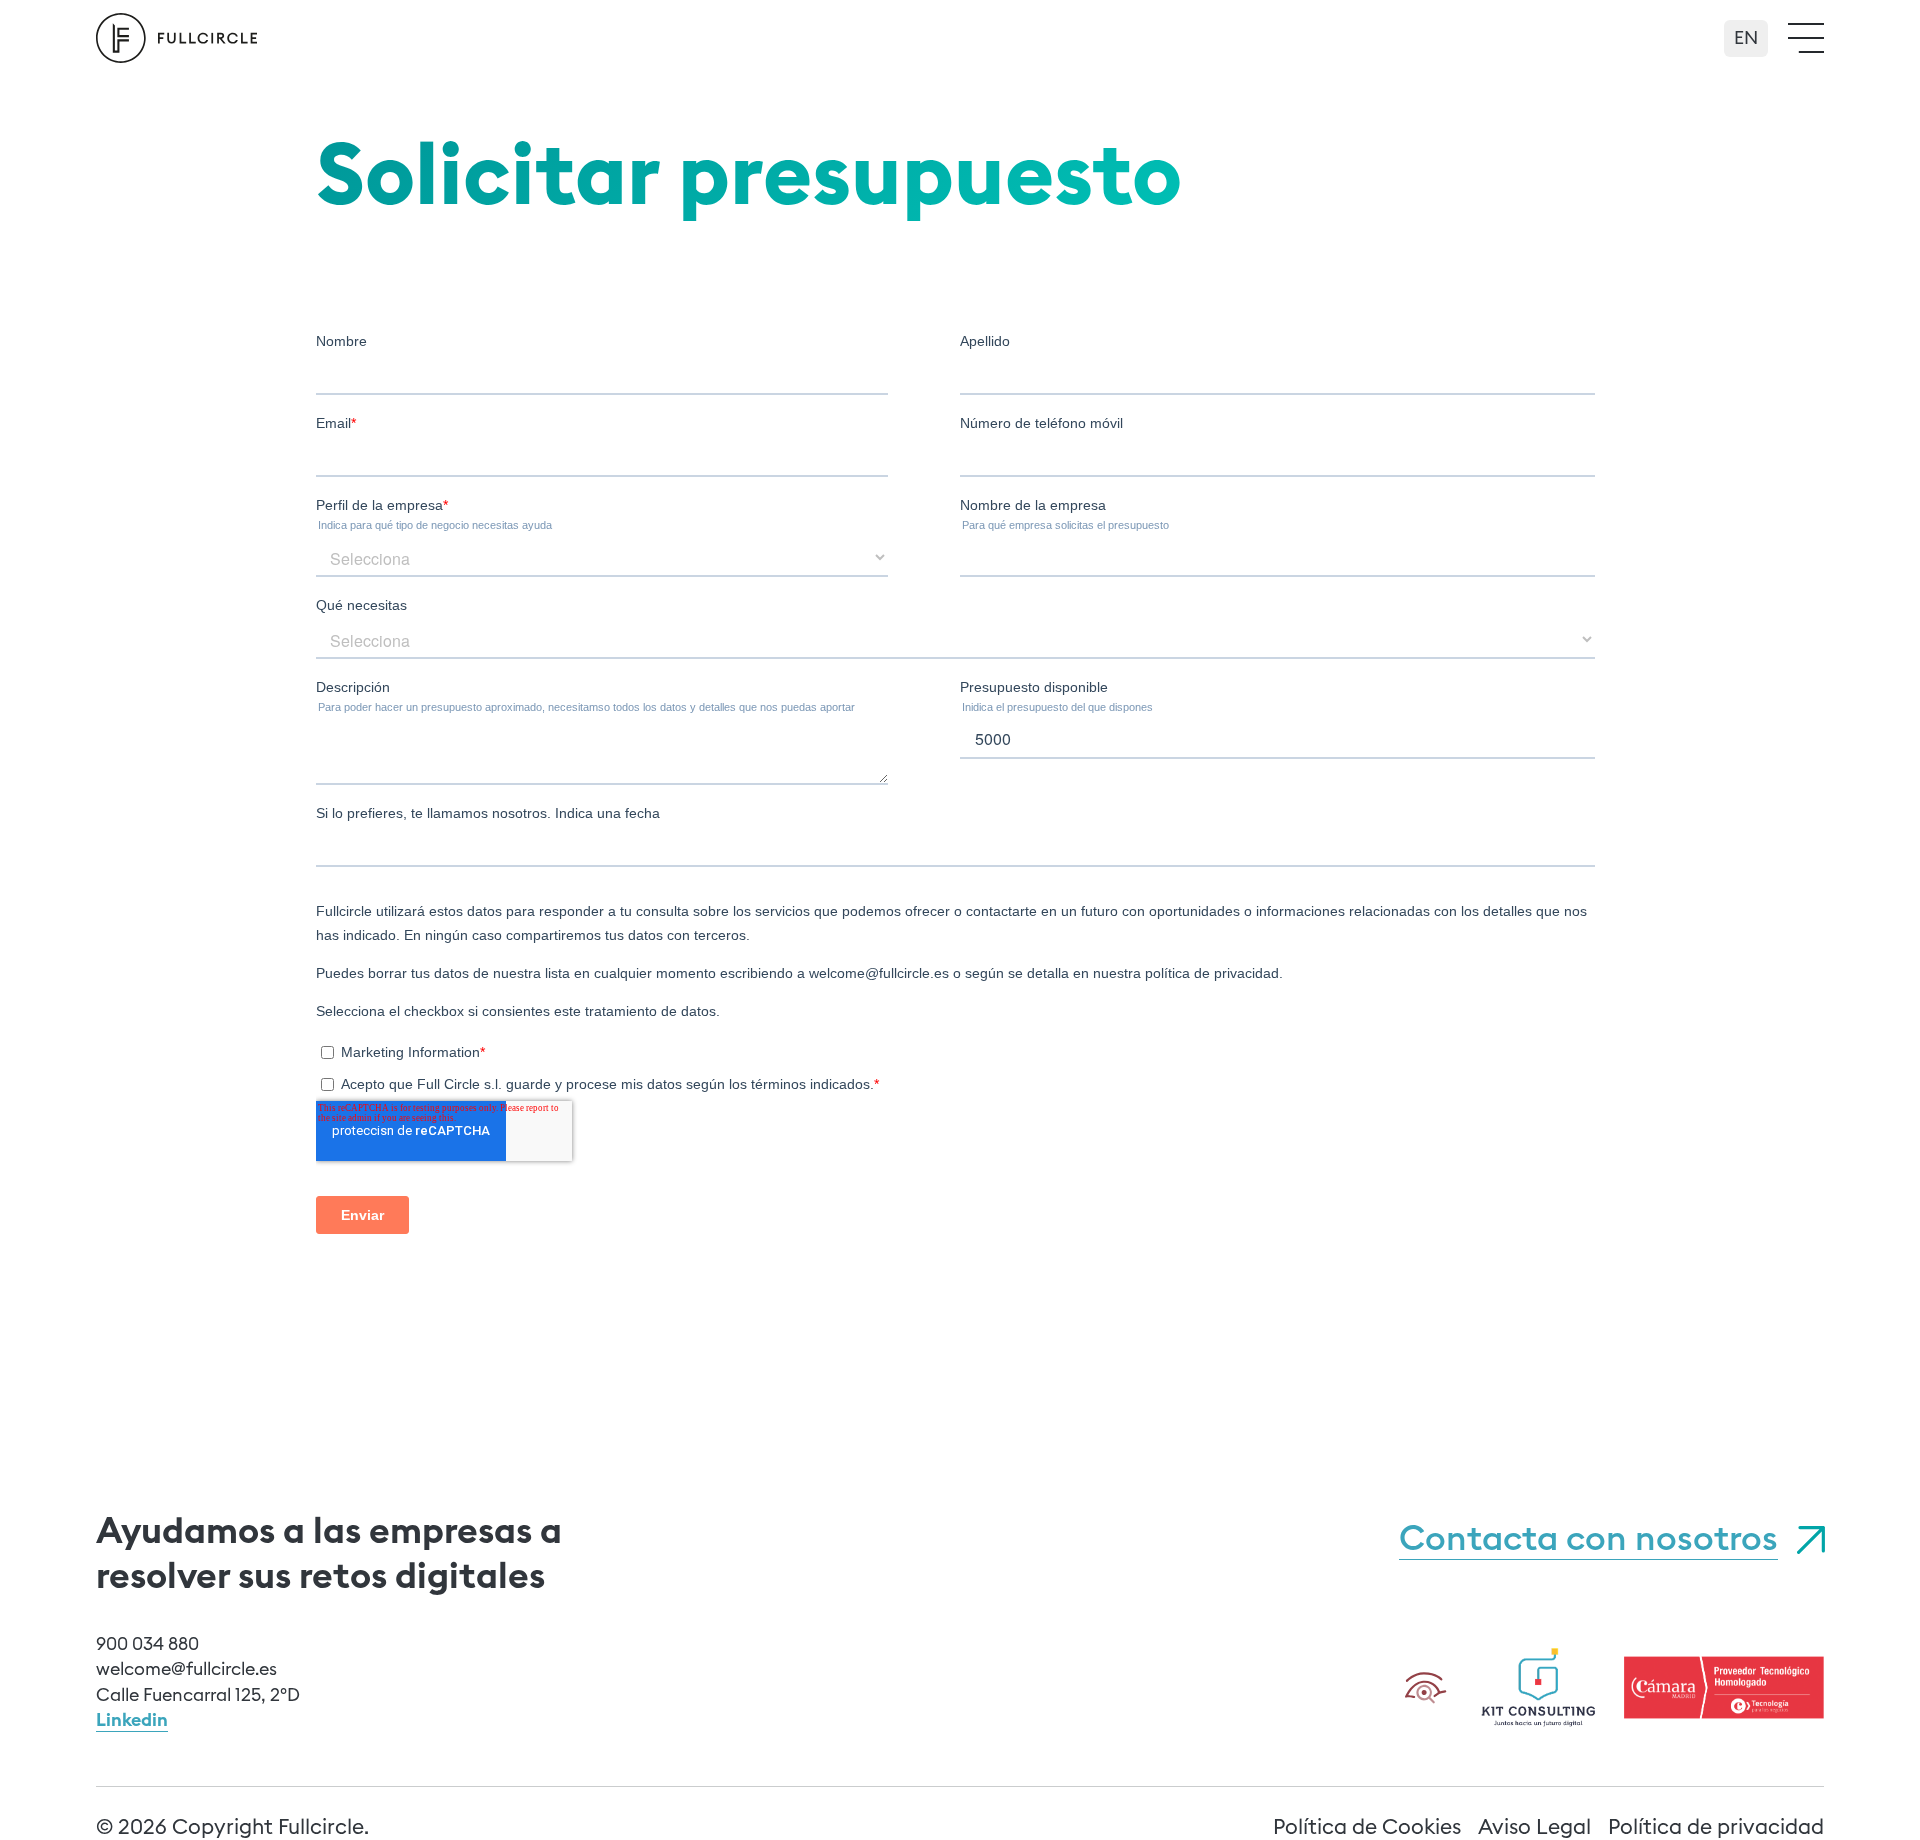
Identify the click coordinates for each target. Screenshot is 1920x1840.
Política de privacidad (1716, 1826)
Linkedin (132, 1719)
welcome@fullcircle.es (186, 1668)
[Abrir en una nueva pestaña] (1538, 1684)
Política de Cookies (1367, 1826)
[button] (1806, 38)
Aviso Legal (1534, 1826)
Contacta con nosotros (1588, 1537)
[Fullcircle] (176, 38)
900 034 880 (147, 1643)
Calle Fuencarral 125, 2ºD (198, 1694)
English (1746, 30)
